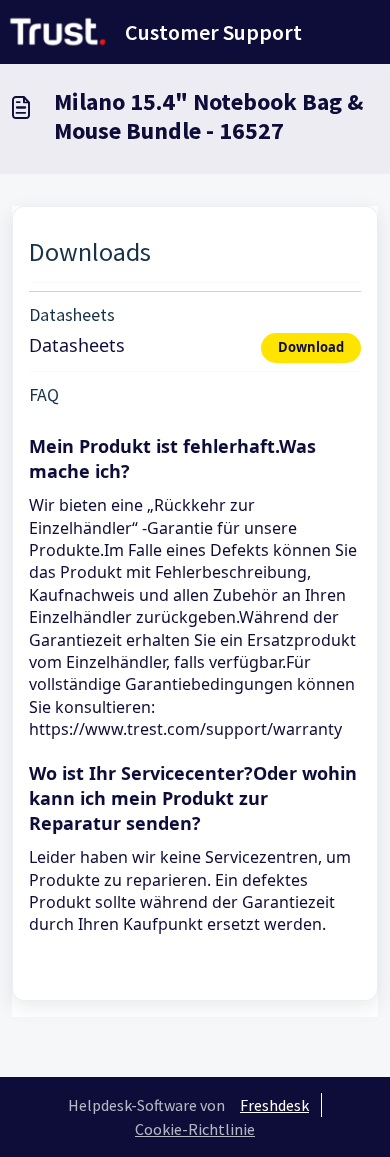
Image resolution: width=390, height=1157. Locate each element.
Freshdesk (274, 1105)
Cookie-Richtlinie (195, 1129)
